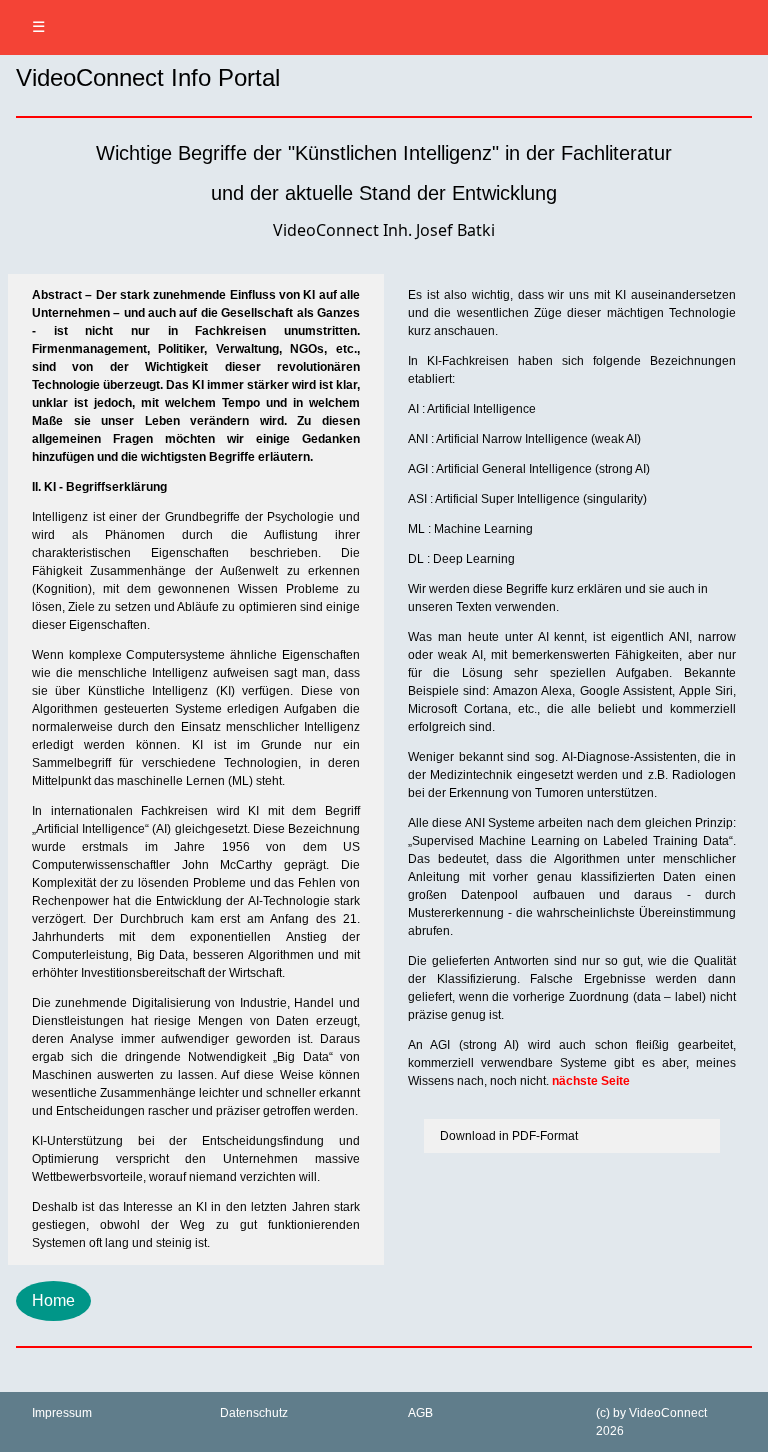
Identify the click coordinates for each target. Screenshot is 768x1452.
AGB (420, 1413)
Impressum (62, 1413)
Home (53, 1300)
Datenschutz (254, 1413)
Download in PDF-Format (509, 1136)
